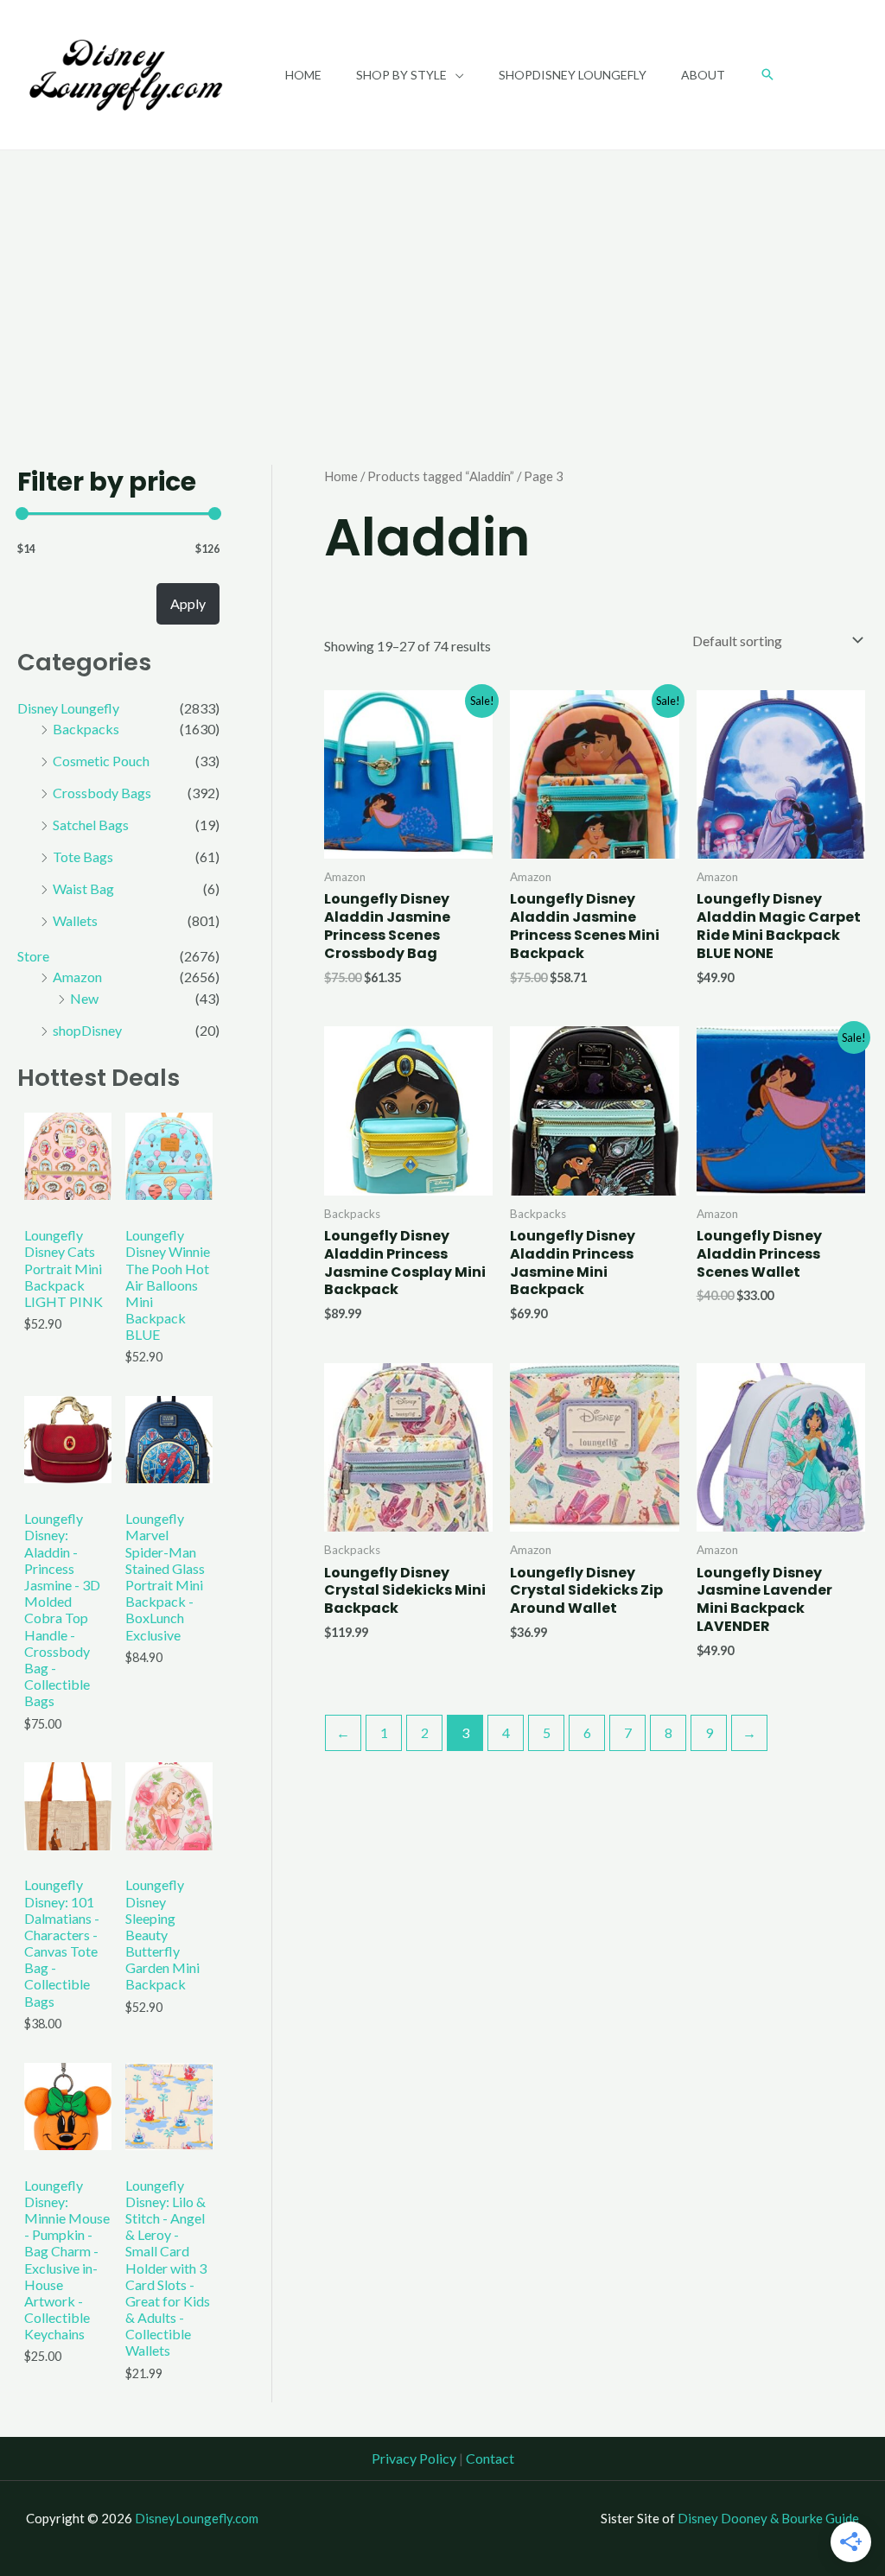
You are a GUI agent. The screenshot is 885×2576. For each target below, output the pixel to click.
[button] (767, 74)
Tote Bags (83, 857)
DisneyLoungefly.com (197, 2518)
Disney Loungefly (68, 708)
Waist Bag (83, 888)
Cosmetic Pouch (101, 761)
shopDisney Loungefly (573, 75)
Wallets (75, 920)
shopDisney (87, 1030)
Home (303, 75)
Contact (490, 2458)
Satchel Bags (91, 825)
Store (33, 956)
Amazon (77, 977)
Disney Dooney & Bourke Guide (768, 2518)
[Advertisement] (442, 280)
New (84, 998)
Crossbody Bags (102, 793)
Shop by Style (401, 75)
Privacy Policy (414, 2458)
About (703, 75)
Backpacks (86, 729)
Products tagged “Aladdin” (441, 476)
